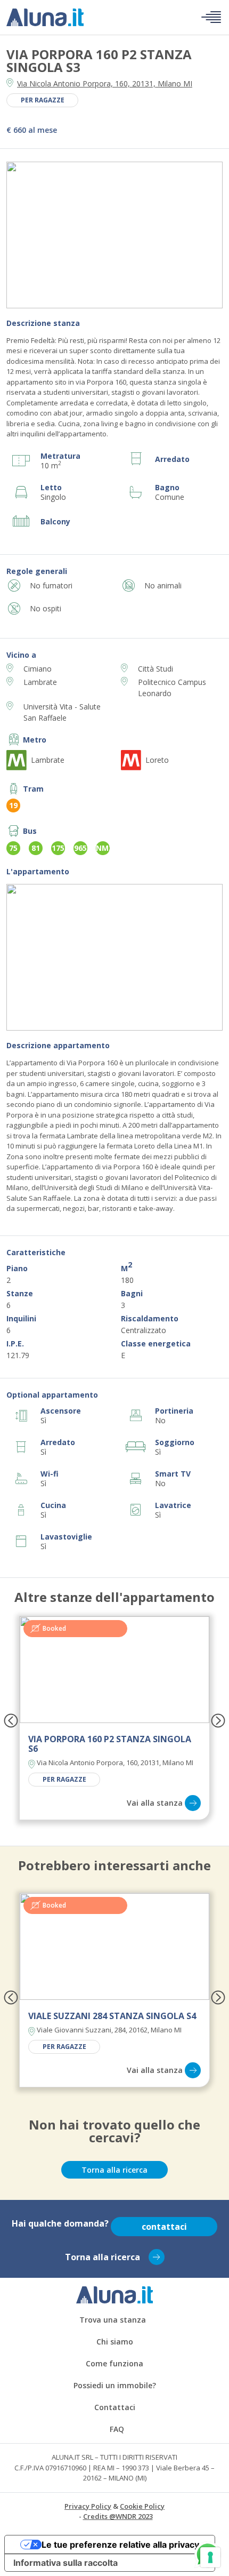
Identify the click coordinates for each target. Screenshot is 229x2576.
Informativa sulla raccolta (66, 2563)
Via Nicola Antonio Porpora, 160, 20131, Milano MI (105, 83)
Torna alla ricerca (114, 2170)
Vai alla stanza (155, 1803)
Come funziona (114, 2363)
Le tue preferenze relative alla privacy (120, 2545)
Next (205, 236)
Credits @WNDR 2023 (118, 2516)
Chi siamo (115, 2342)
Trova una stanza (113, 2320)
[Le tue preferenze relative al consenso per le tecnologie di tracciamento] (210, 2557)
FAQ (117, 2429)
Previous (24, 236)
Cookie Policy (142, 2506)
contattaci (164, 2227)
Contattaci (115, 2407)
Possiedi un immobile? (115, 2385)
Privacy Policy (88, 2506)
